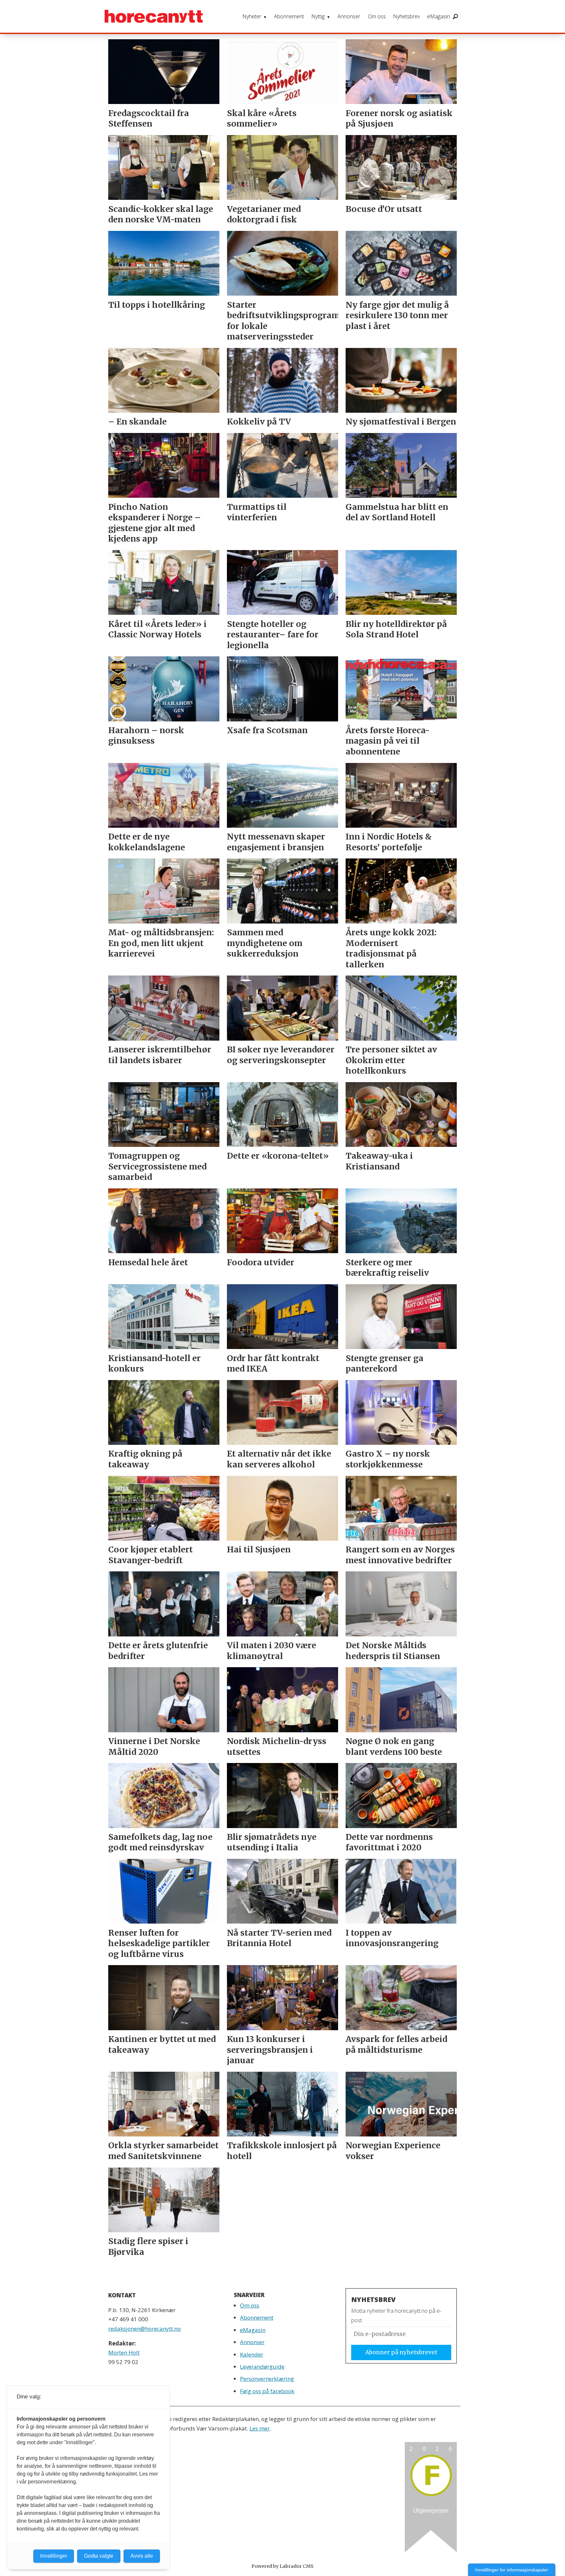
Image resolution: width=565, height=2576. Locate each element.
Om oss (377, 16)
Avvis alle (142, 2556)
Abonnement (289, 16)
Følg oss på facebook (267, 2391)
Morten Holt (124, 2352)
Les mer (260, 2428)
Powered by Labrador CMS (282, 2566)
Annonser (349, 16)
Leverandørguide (262, 2367)
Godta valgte (99, 2556)
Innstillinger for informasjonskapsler (512, 2570)
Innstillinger (54, 2556)
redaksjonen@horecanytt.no (145, 2329)
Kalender (252, 2354)
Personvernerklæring (267, 2379)
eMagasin (438, 16)
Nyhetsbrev (406, 16)
